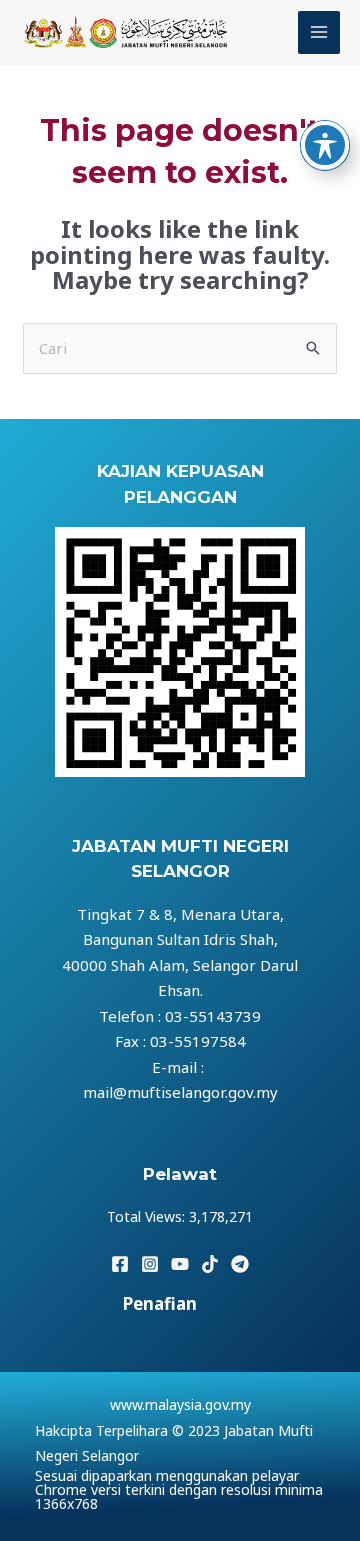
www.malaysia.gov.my (180, 1404)
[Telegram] (240, 1264)
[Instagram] (150, 1264)
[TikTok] (210, 1264)
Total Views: (148, 1216)
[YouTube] (180, 1264)
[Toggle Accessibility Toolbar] (325, 145)
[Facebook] (120, 1264)
